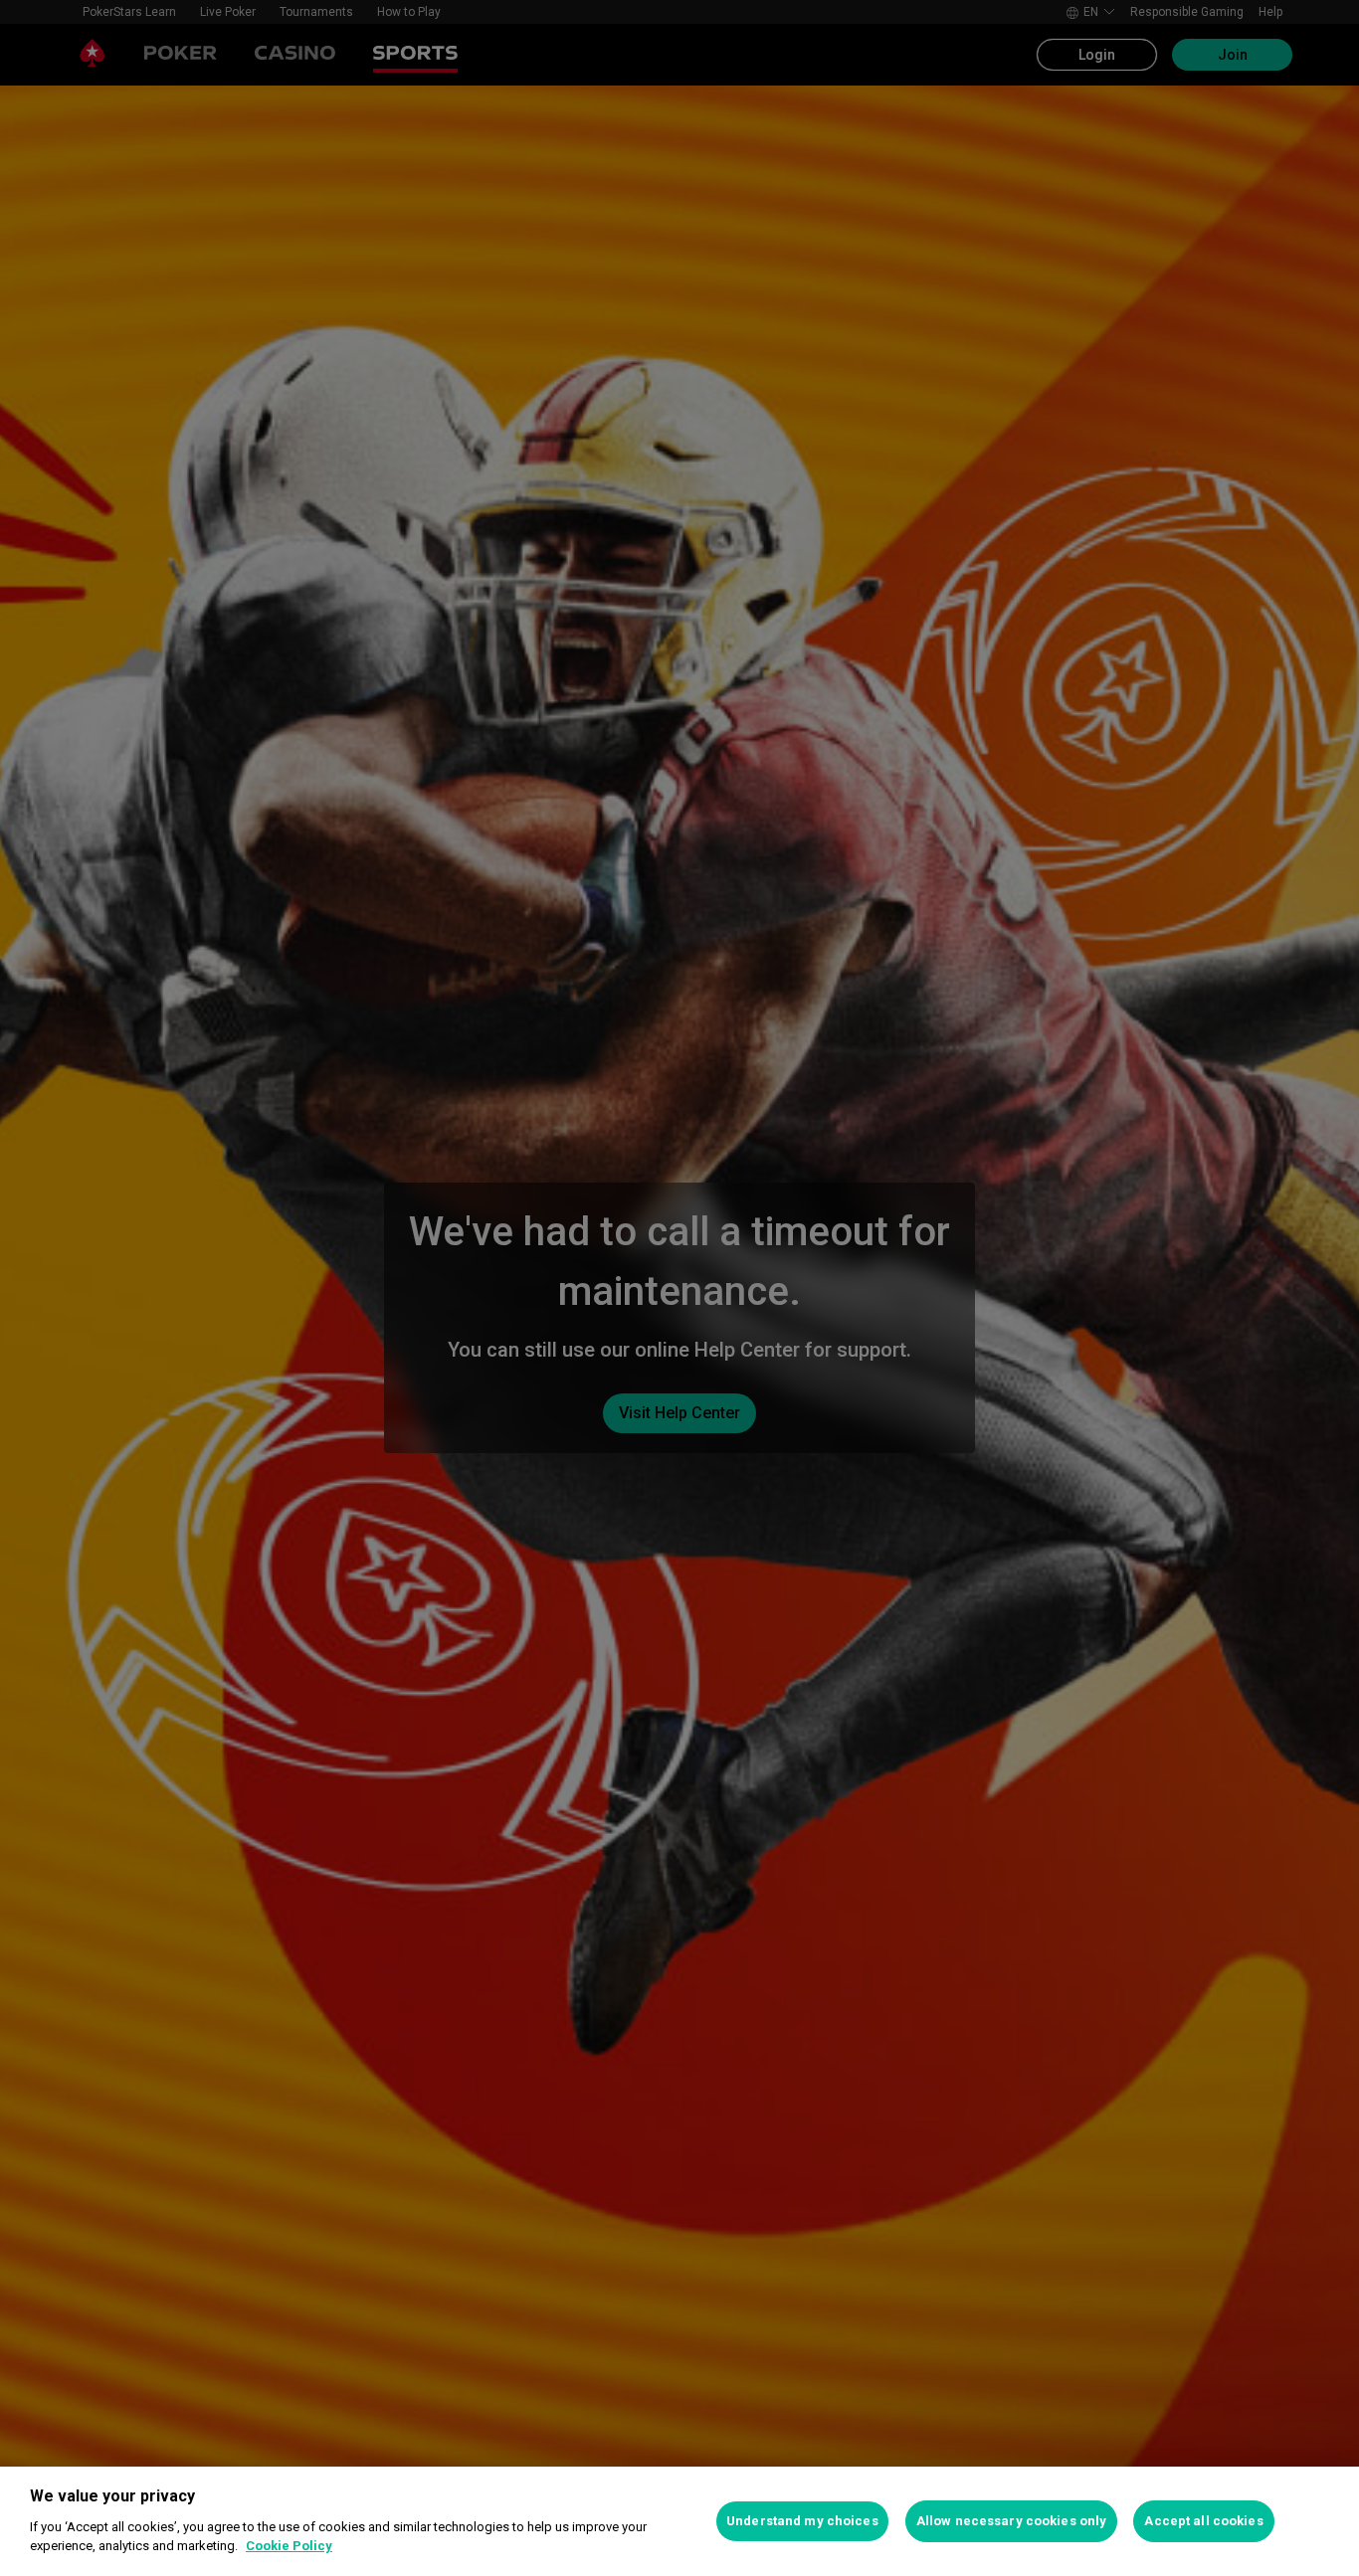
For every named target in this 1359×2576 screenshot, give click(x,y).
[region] (679, 2521)
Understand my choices (802, 2521)
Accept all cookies (1203, 2521)
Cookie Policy (289, 2546)
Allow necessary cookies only (1012, 2521)
